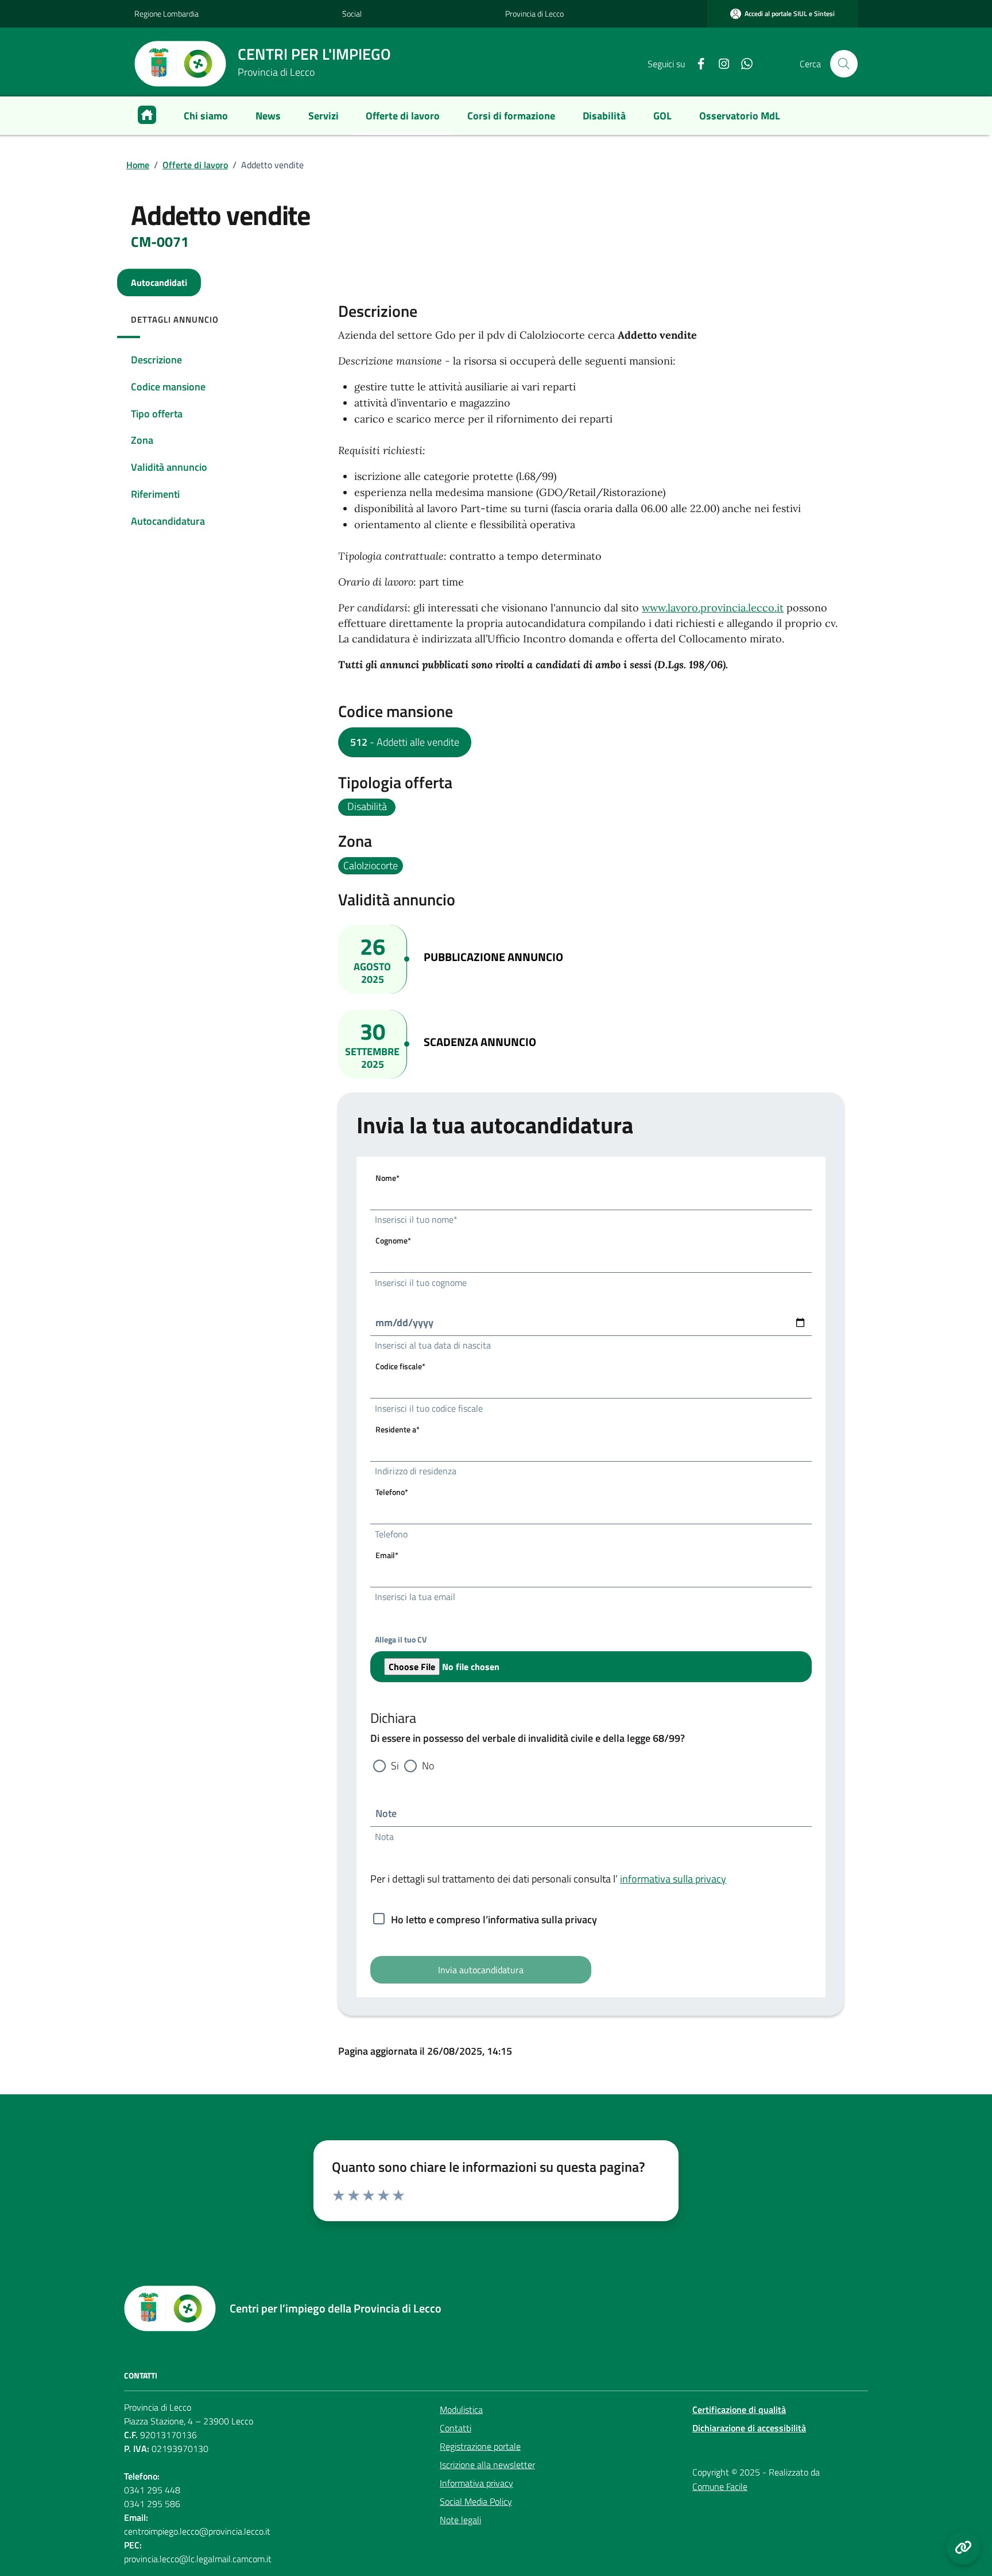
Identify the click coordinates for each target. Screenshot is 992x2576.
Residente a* (398, 1429)
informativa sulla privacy (673, 1879)
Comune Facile (720, 2486)
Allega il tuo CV (401, 1639)
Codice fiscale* (400, 1366)
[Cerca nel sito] (844, 64)
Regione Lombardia (166, 13)
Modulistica (461, 2410)
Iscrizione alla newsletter (487, 2465)
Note (386, 1813)
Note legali (460, 2520)
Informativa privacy (476, 2483)
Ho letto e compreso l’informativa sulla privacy (494, 1920)
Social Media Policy (476, 2501)
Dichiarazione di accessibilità (749, 2428)
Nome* (387, 1178)
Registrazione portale (480, 2446)
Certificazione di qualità (739, 2410)
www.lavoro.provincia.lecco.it (713, 608)
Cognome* (393, 1240)
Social (352, 13)
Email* (387, 1555)
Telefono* (392, 1492)
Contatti (456, 2428)
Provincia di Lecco (534, 13)
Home (138, 165)
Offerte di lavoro (195, 165)
